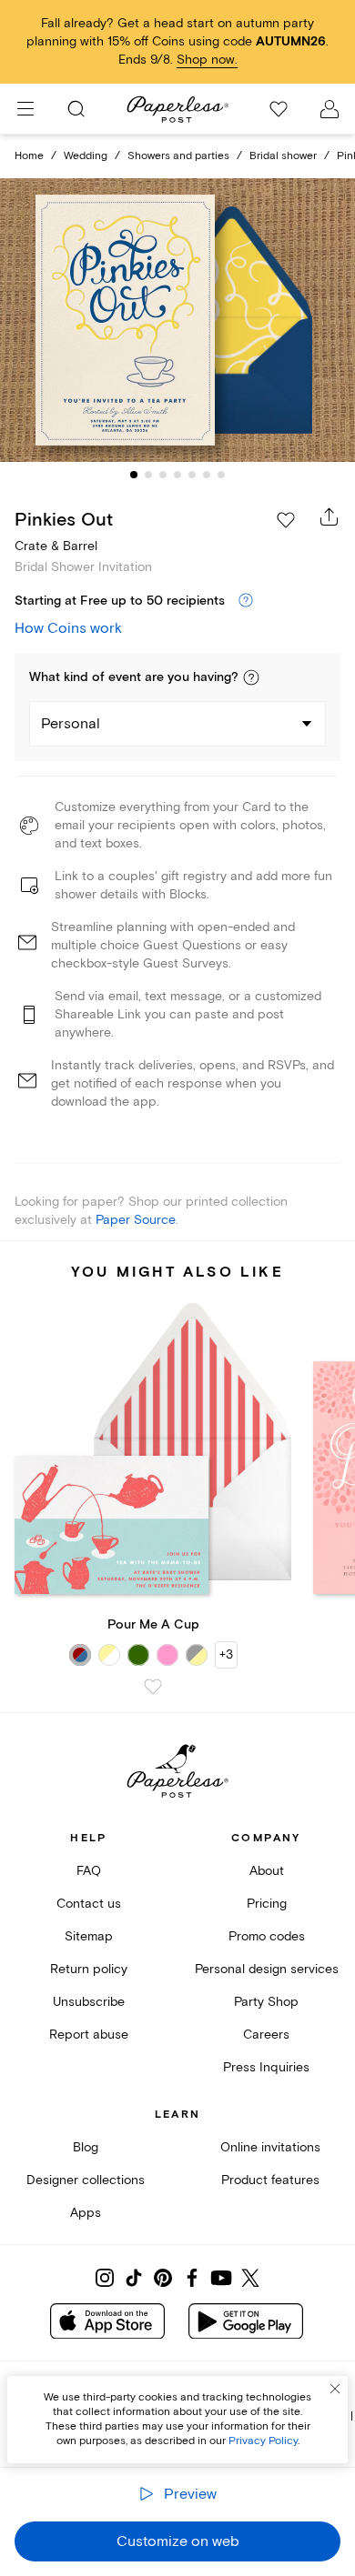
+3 (226, 1654)
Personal (71, 724)
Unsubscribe (89, 2002)
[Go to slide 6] (207, 475)
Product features (270, 2180)
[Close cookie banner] (335, 2389)
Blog (86, 2147)
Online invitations (270, 2147)
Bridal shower (283, 156)
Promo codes (267, 1936)
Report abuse (89, 2035)
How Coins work (68, 628)
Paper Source (136, 1220)
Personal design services (267, 1969)
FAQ (89, 1871)
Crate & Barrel (56, 546)
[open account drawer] (330, 109)
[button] (251, 677)
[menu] (25, 109)
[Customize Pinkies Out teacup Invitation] (177, 321)
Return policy (89, 1969)
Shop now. (207, 60)
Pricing (267, 1904)
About (267, 1871)
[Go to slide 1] (134, 475)
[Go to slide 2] (148, 475)
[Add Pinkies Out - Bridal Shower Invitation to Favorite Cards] (286, 520)
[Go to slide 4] (177, 475)
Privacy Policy (263, 2441)
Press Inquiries (266, 2067)
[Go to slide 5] (192, 475)
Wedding (86, 156)
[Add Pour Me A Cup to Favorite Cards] (153, 1687)
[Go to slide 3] (163, 475)
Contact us (89, 1904)
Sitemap (89, 1936)
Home (29, 156)
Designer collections (86, 2180)
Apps (86, 2213)
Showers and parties (178, 156)
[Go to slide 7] (221, 475)
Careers (266, 2035)
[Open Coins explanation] (246, 601)
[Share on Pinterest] (163, 2278)
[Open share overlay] (330, 516)
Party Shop (266, 2002)
